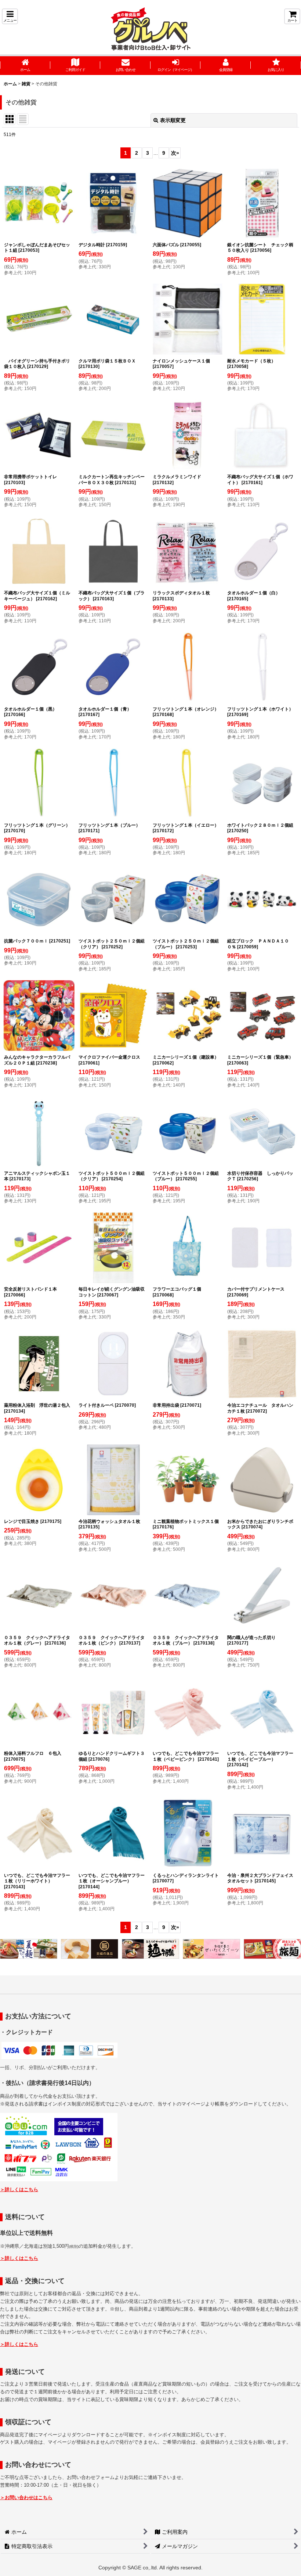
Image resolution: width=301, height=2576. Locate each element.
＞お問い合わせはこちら (26, 2498)
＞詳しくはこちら (19, 2189)
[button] (10, 16)
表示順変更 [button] (173, 120)
